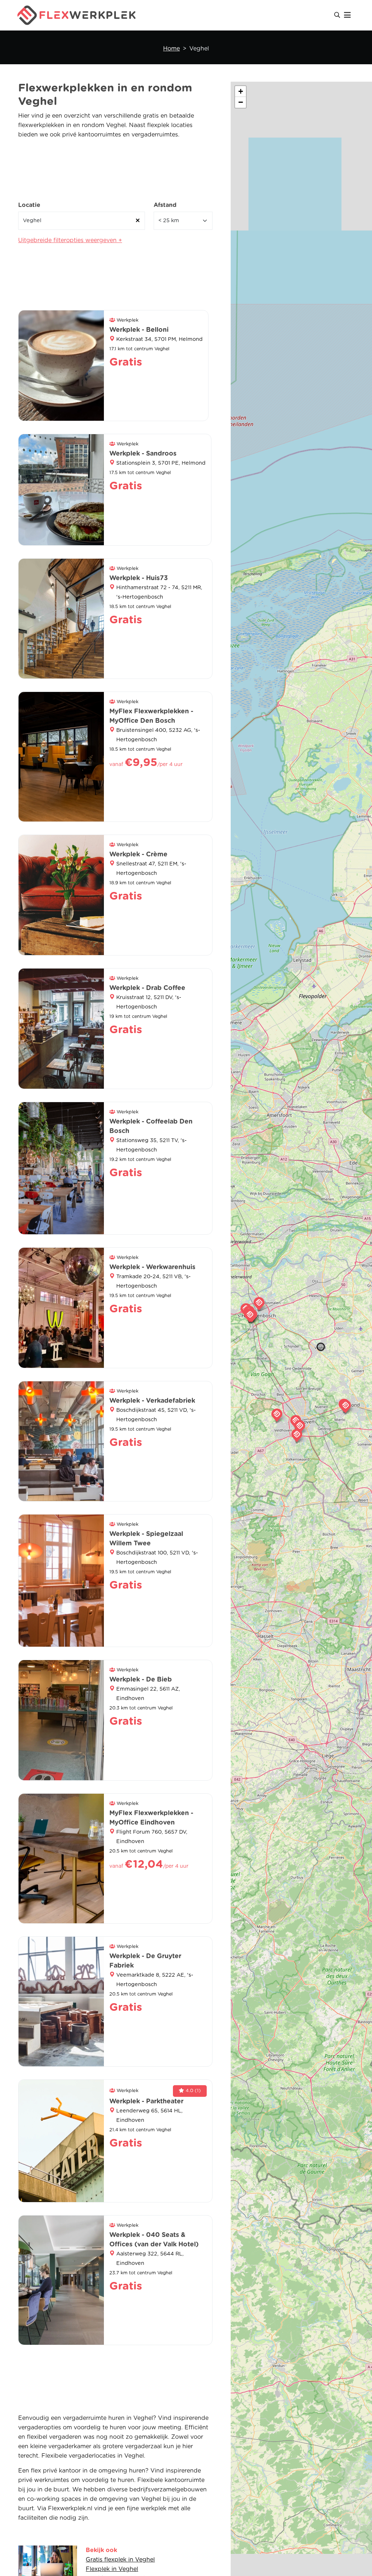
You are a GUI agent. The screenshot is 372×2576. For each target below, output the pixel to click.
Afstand (165, 205)
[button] (345, 1406)
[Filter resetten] (138, 221)
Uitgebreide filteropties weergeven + (70, 240)
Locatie (29, 205)
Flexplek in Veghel (112, 2569)
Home (171, 49)
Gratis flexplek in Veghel (120, 2560)
